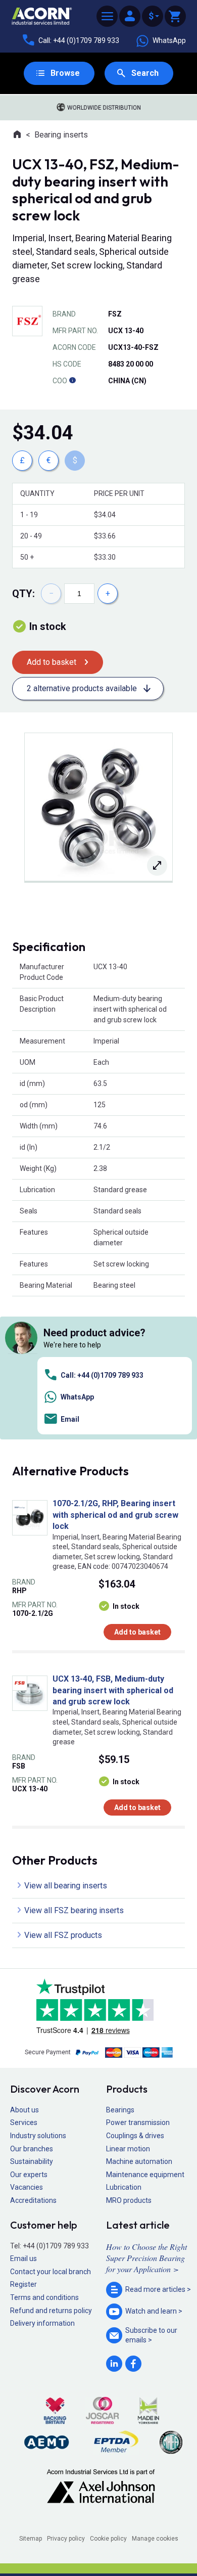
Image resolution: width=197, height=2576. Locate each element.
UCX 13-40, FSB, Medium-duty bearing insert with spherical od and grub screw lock (113, 1690)
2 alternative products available (82, 688)
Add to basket (52, 662)
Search (145, 73)
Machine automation (139, 2161)
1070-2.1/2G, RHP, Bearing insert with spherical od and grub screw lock (115, 1515)
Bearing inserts (61, 135)
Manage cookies (155, 2539)
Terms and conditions (44, 2297)
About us (24, 2110)
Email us (23, 2258)
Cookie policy (108, 2539)
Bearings (120, 2110)
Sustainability (32, 2161)
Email (70, 1419)
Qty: (23, 594)
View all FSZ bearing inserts (74, 1910)
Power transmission (138, 2122)
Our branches (32, 2149)
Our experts (29, 2175)
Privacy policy (66, 2539)
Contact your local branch (51, 2272)
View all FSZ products (63, 1935)
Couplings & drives (135, 2136)
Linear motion (128, 2149)
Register (23, 2284)
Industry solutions (38, 2136)
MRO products (129, 2200)
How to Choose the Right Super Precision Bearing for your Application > (146, 2258)
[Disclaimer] (72, 381)
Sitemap (31, 2539)
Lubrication (124, 2187)
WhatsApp (169, 40)
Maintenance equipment (145, 2175)
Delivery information (42, 2323)
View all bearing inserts (66, 1886)
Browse (65, 73)
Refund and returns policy (51, 2311)
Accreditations (33, 2200)
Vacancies (27, 2187)
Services (24, 2122)
